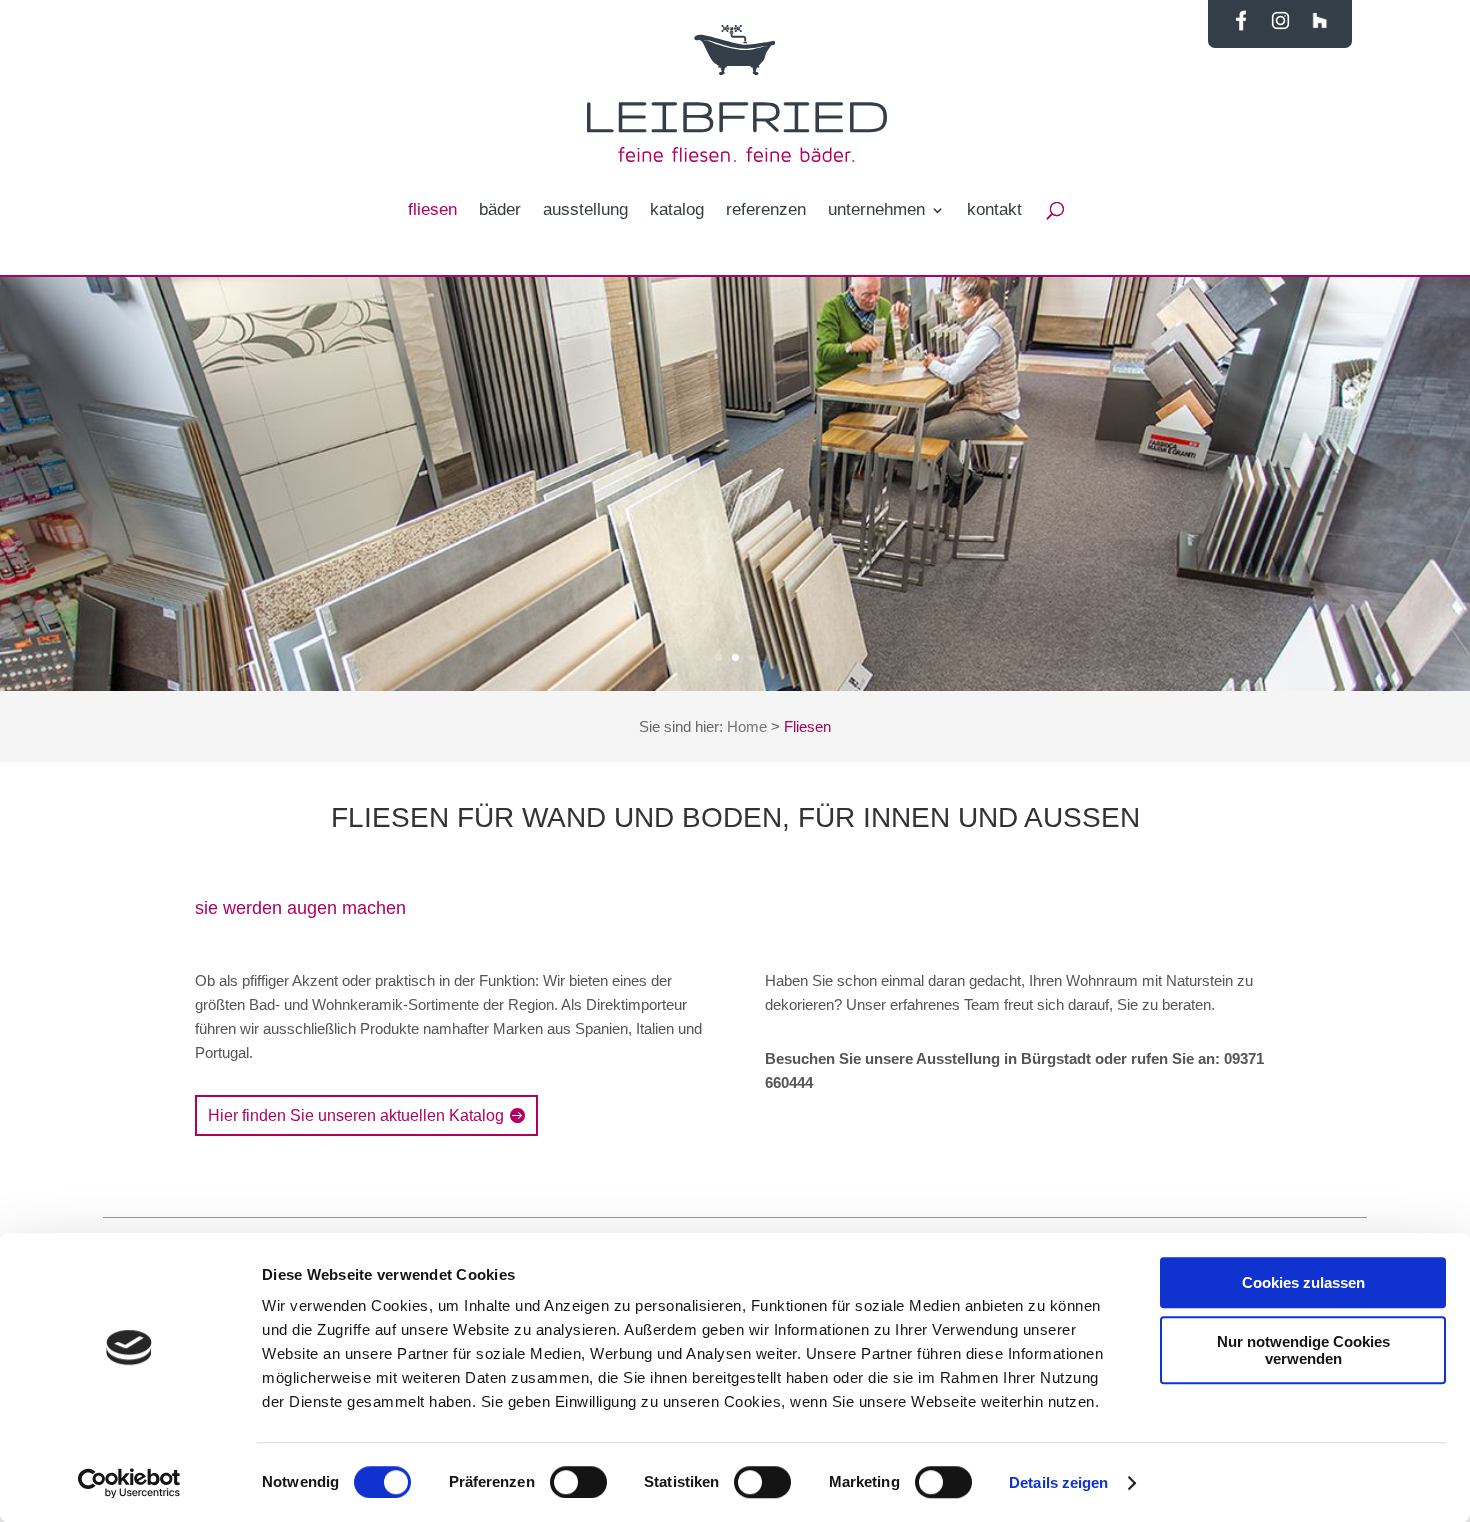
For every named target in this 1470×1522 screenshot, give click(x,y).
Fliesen (432, 211)
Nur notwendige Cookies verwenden (1303, 1350)
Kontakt (994, 211)
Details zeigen (1058, 1482)
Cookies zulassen (1303, 1282)
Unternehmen (876, 211)
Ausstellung (585, 211)
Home (747, 726)
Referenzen (766, 211)
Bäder (500, 211)
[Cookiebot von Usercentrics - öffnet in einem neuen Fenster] (129, 1483)
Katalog (677, 211)
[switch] (578, 1482)
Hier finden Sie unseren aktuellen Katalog (356, 1115)
